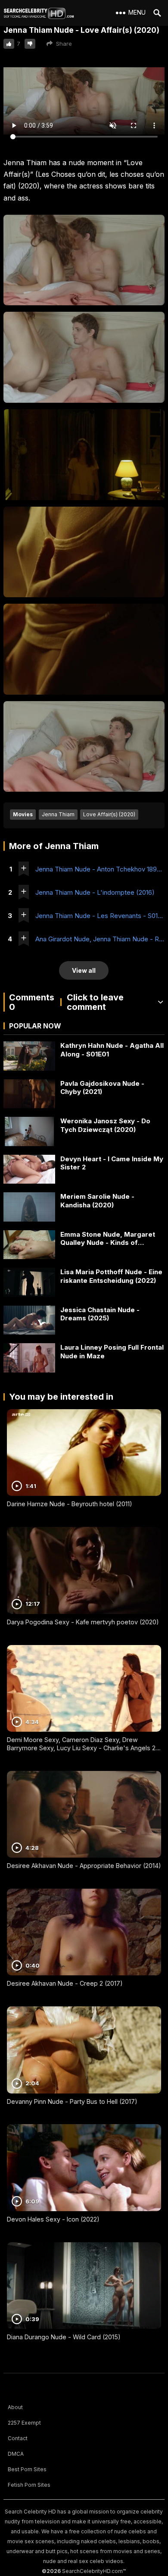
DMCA (16, 2454)
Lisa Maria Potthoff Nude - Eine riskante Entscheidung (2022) (111, 1276)
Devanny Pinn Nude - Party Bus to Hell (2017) (72, 2101)
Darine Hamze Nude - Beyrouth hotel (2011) (70, 1504)
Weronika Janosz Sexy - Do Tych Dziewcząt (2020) (105, 1125)
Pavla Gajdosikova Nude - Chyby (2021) (102, 1088)
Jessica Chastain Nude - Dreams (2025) (100, 1314)
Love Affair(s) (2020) (109, 814)
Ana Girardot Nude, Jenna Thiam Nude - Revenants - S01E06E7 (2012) (100, 939)
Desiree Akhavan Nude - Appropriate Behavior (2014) (84, 1866)
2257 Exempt (24, 2423)
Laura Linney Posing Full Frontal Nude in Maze (112, 1352)
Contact (18, 2438)
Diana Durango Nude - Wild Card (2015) (64, 2337)
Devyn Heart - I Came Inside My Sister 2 (112, 1163)
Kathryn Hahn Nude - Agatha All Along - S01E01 (112, 1050)
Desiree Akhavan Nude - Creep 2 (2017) (65, 1983)
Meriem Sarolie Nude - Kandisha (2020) (97, 1201)
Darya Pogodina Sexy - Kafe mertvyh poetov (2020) (83, 1622)
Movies (23, 814)
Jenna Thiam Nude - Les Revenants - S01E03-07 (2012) (100, 916)
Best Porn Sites (27, 2469)
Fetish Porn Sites (29, 2485)
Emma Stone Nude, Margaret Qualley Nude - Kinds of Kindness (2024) (108, 1239)
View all (84, 970)
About (15, 2407)
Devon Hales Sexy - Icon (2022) (53, 2219)
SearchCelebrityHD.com (92, 2571)
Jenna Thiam (58, 814)
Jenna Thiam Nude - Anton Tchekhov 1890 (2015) (100, 869)
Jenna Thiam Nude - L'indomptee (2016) (95, 892)
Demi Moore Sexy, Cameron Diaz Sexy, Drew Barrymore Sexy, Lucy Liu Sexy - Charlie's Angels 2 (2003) (81, 1748)
